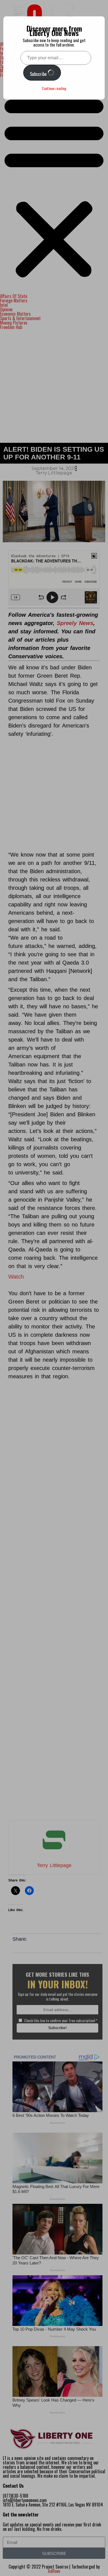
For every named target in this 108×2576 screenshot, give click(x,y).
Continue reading (54, 88)
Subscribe (39, 74)
